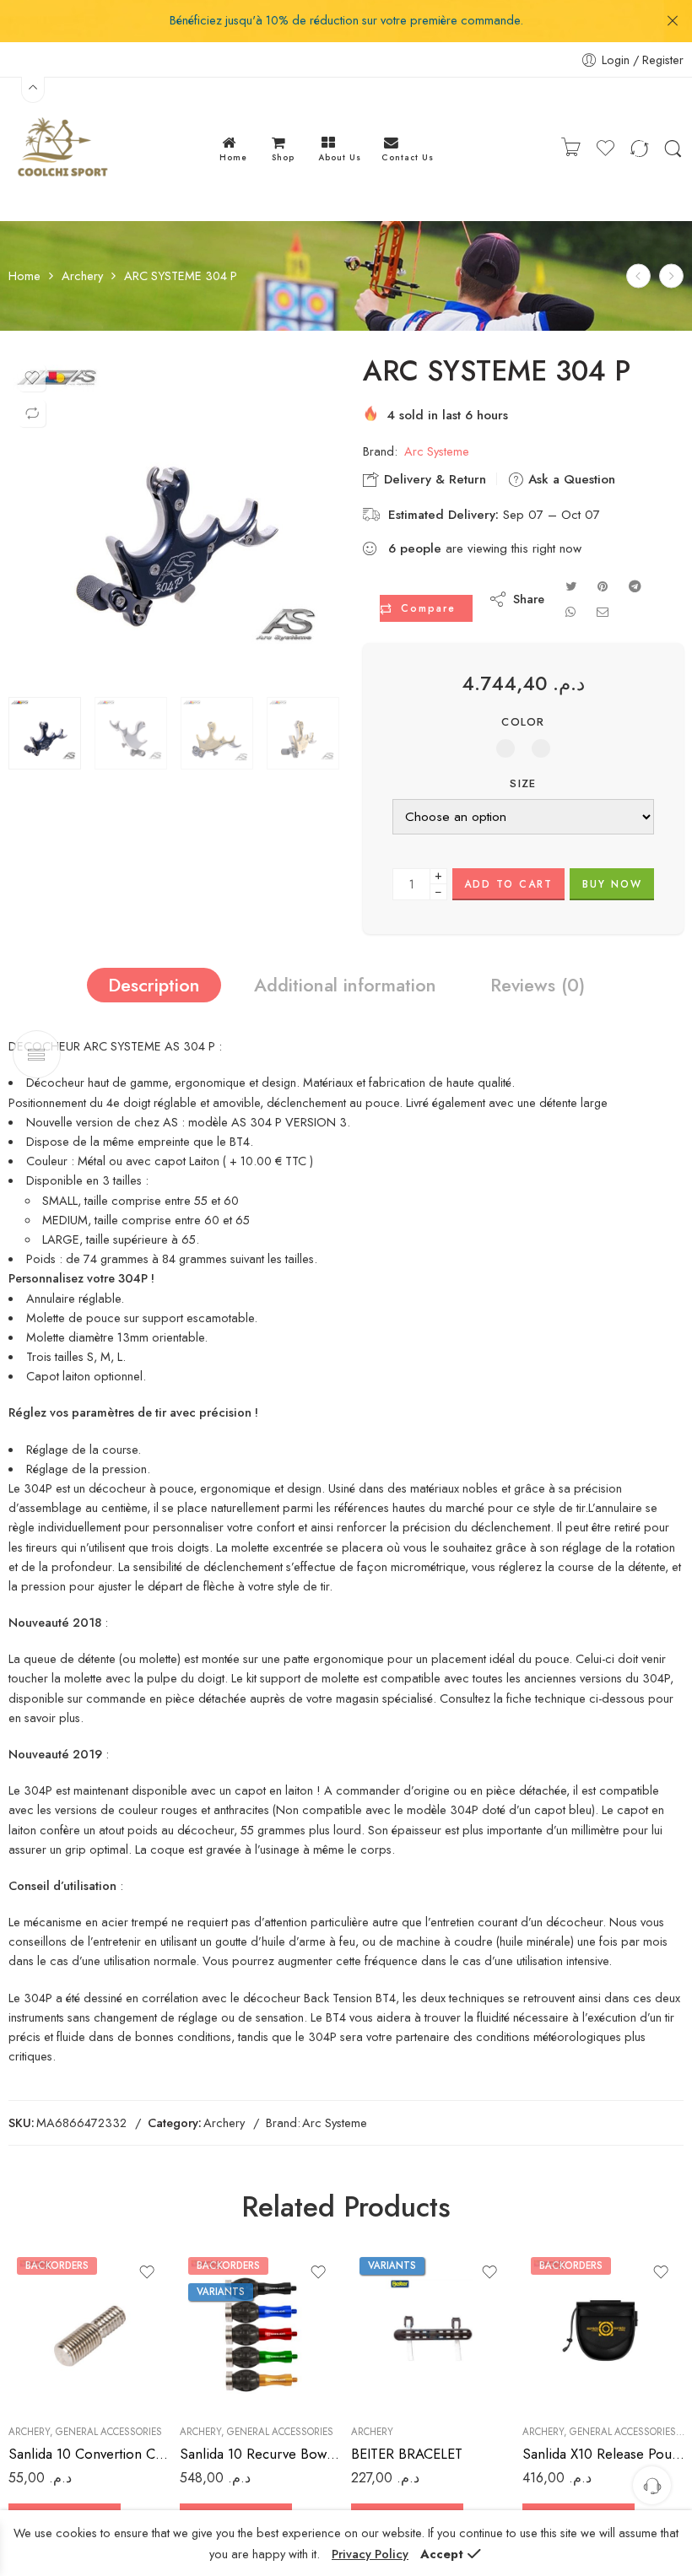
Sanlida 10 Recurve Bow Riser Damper (261, 2454)
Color (523, 722)
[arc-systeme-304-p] (173, 521)
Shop (283, 157)
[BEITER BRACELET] (432, 2330)
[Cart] (570, 149)
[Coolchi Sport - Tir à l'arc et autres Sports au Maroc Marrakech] (61, 149)
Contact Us (408, 157)
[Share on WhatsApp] (570, 611)
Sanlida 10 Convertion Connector (90, 2454)
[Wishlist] (32, 378)
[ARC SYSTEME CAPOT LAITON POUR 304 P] (671, 276)
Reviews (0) (538, 985)
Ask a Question (570, 479)
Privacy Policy (370, 2554)
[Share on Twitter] (571, 586)
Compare (428, 608)
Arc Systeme (437, 451)
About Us (340, 157)
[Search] (673, 149)
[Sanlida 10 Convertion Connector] (90, 2330)
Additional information (345, 985)
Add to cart (508, 884)
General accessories (109, 2432)
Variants (221, 2292)
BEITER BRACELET (407, 2454)
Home (233, 157)
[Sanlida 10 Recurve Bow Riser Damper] (261, 2330)
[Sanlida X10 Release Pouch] (604, 2330)
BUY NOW (612, 884)
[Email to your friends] (603, 611)
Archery (82, 276)
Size (523, 784)
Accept (442, 2554)
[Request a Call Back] (652, 2485)
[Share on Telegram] (635, 586)
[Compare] (32, 413)
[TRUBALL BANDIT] (638, 276)
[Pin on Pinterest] (603, 586)
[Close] (673, 21)
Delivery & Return (433, 479)
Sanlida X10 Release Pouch (604, 2454)
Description (154, 985)
